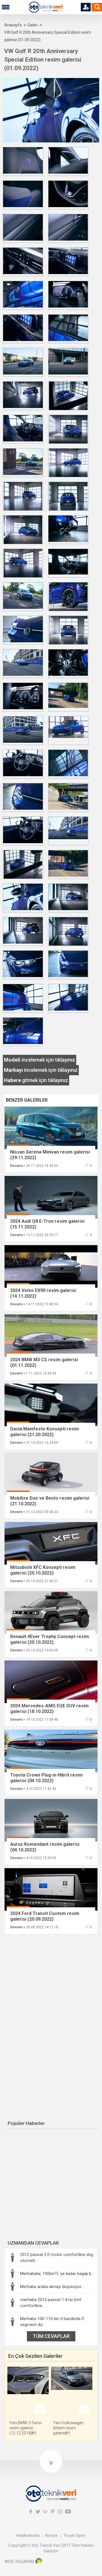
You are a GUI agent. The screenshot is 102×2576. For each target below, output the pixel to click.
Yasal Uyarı (75, 2535)
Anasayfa (13, 25)
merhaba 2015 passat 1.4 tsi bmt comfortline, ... (51, 2303)
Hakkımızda (28, 2535)
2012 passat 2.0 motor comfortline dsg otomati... (57, 2258)
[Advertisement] (52, 1980)
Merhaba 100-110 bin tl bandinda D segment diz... (52, 2322)
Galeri (33, 25)
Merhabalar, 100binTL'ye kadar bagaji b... (57, 2274)
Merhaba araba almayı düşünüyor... (52, 2287)
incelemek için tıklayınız (40, 1060)
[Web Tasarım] (39, 2562)
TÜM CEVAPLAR (51, 2336)
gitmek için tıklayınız (36, 1080)
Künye (52, 2535)
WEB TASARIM (19, 2562)
